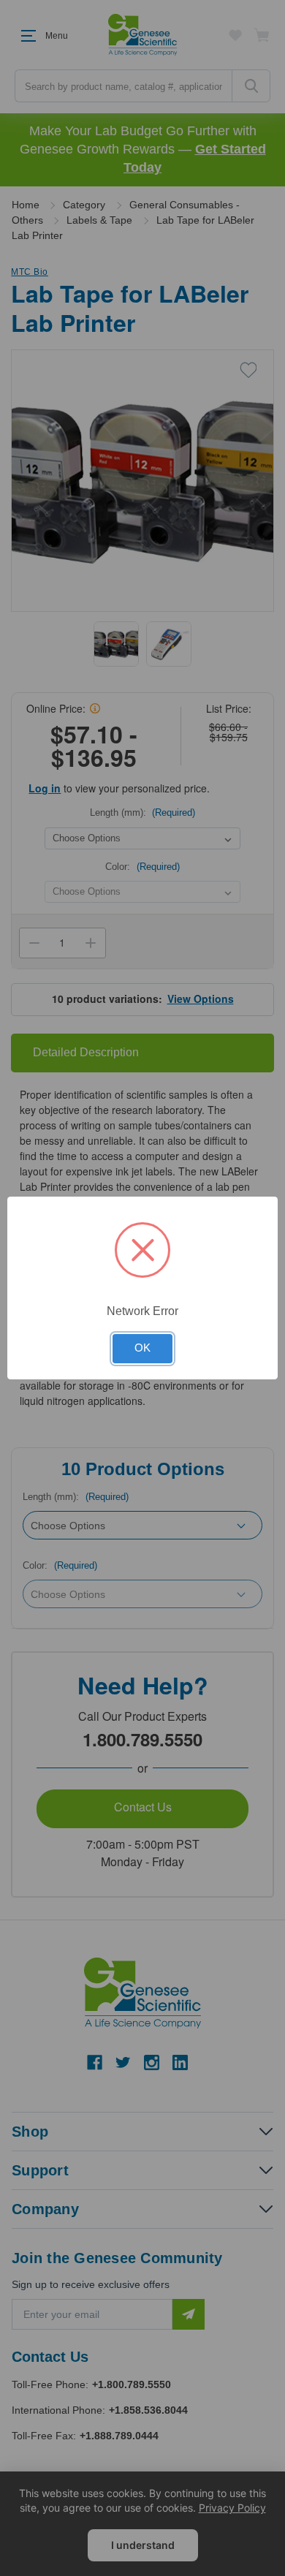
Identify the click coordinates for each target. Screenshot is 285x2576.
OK (142, 1348)
